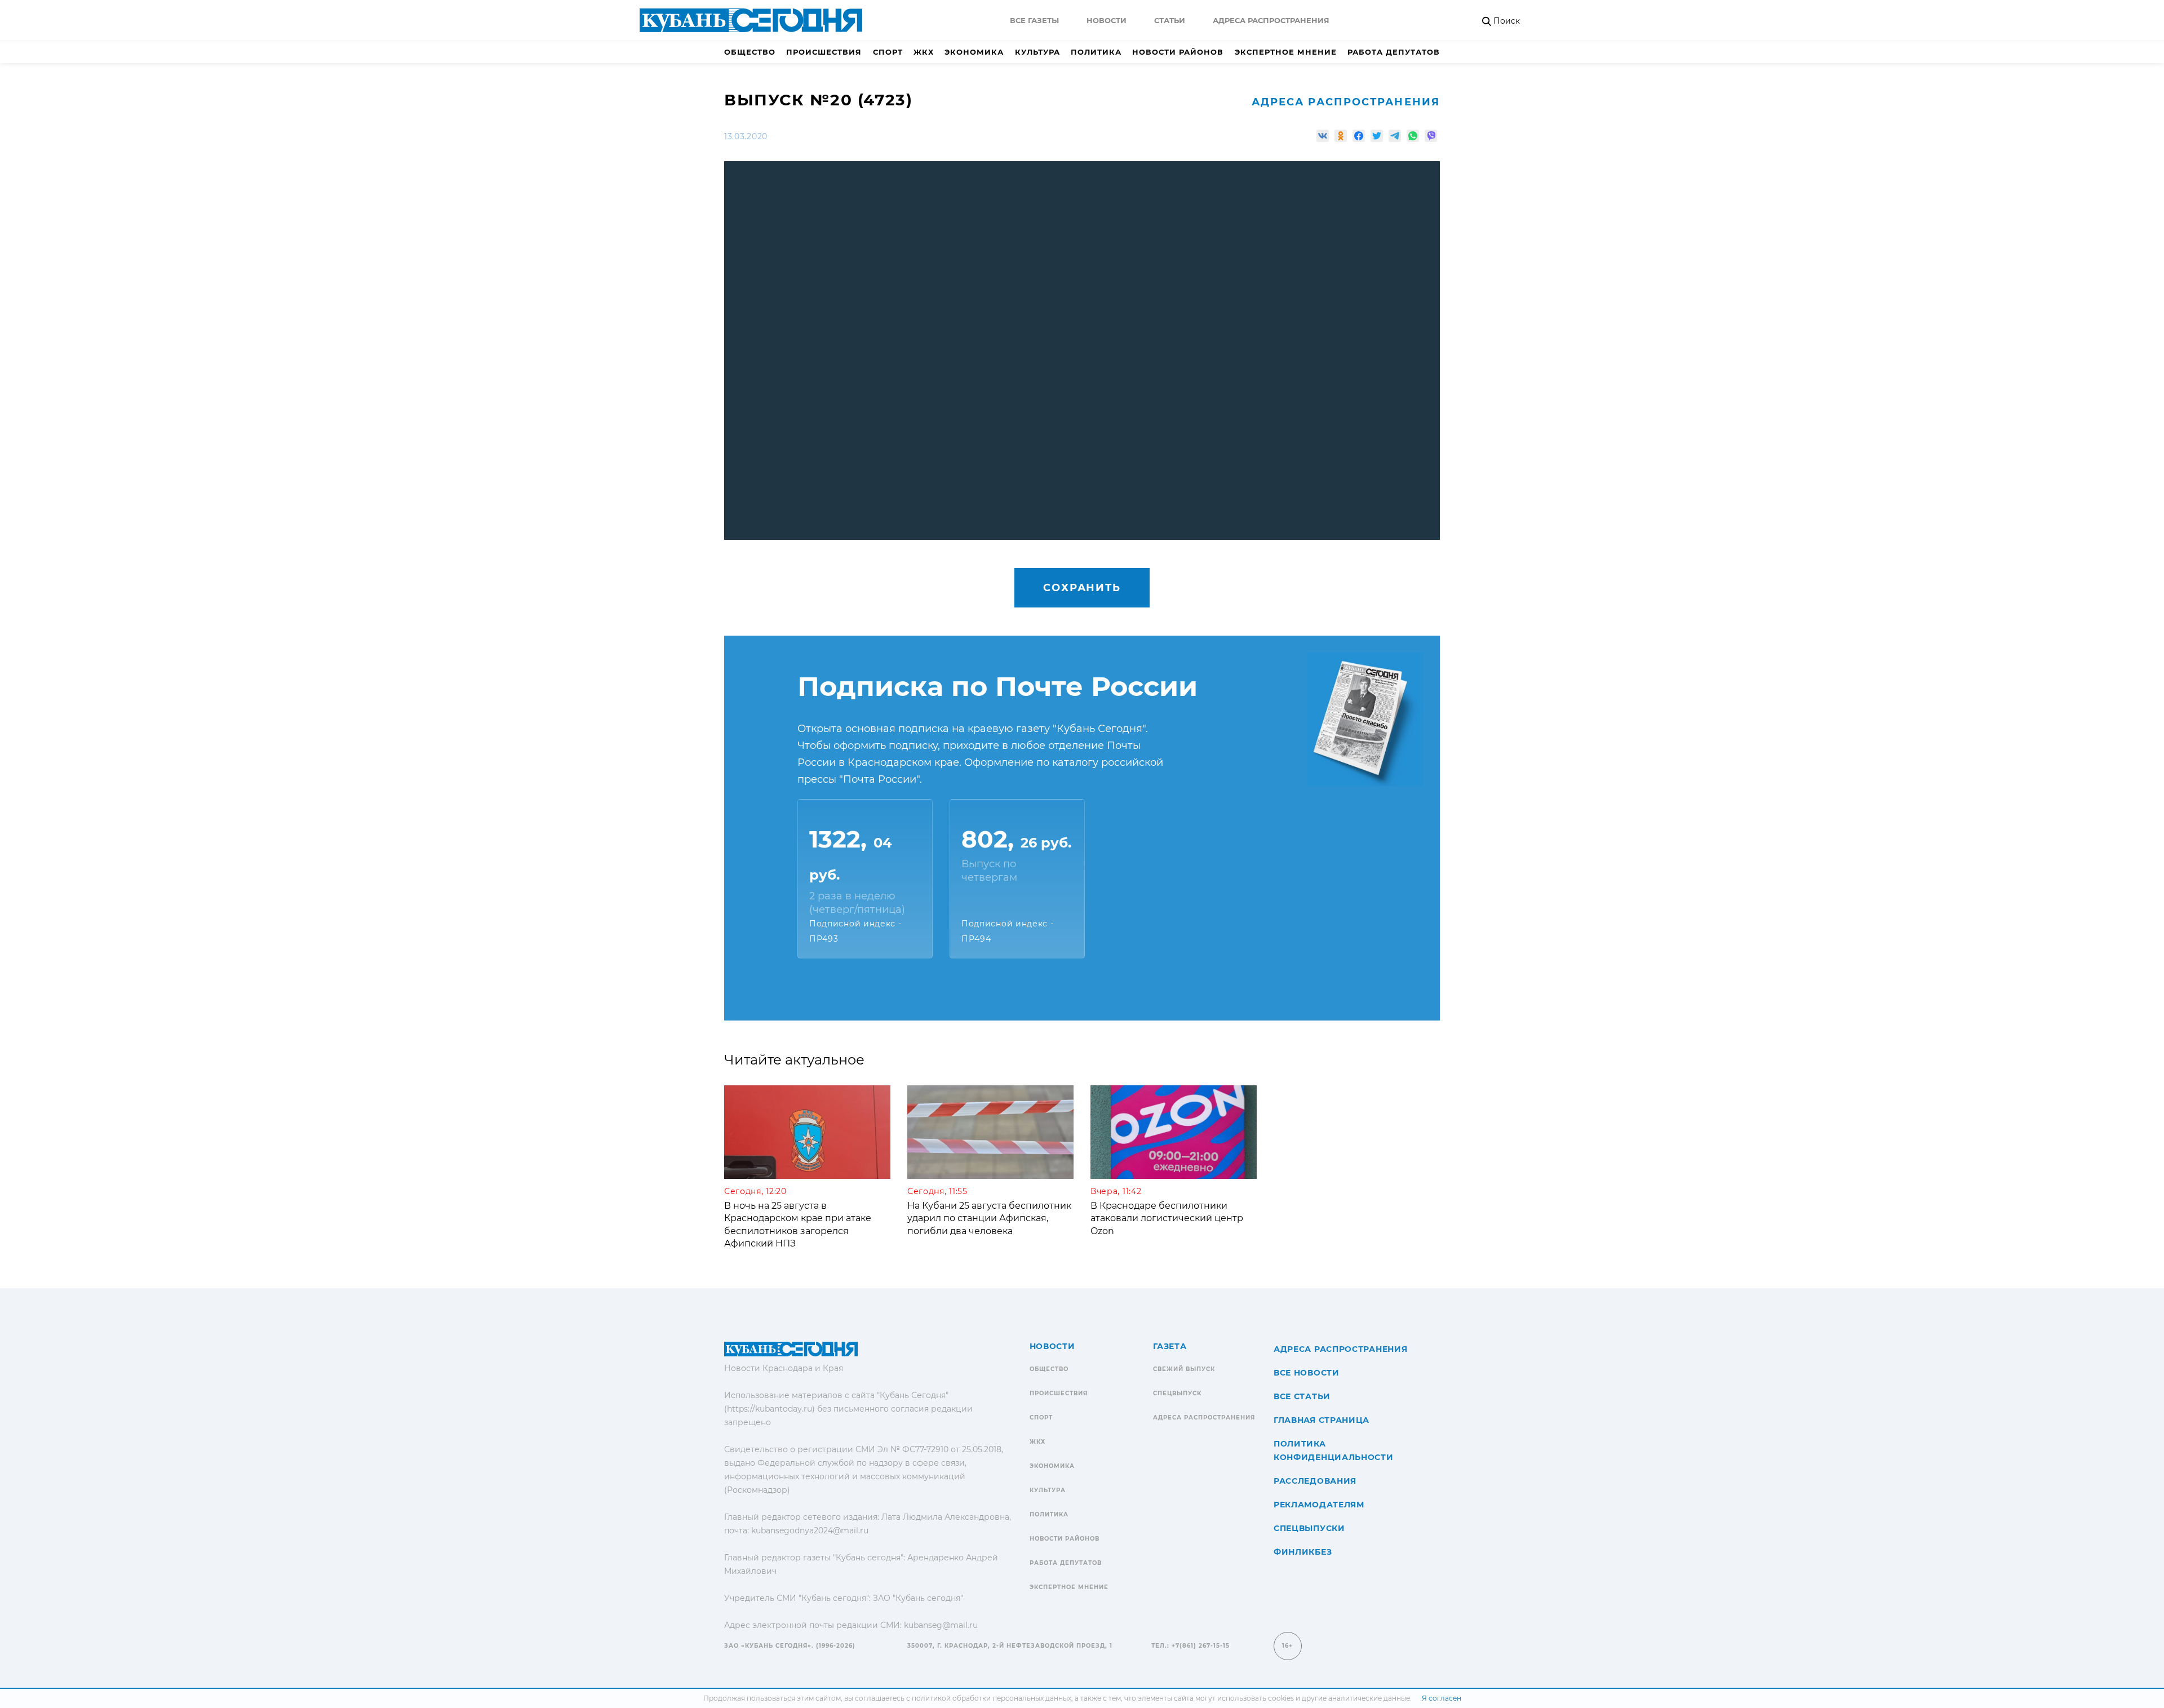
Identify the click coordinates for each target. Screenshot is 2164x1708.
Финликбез (1303, 1552)
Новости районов (1178, 52)
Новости (1107, 20)
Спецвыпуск (1177, 1393)
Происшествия (824, 52)
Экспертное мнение (1286, 52)
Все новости (1307, 1373)
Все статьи (1302, 1396)
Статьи (1170, 20)
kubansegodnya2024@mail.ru (810, 1530)
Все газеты (1034, 20)
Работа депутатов (1394, 52)
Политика (1096, 52)
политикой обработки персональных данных (992, 1698)
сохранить (1082, 588)
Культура (1037, 52)
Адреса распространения (1271, 20)
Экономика (974, 52)
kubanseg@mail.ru (941, 1625)
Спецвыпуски (1309, 1528)
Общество (750, 52)
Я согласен (1442, 1698)
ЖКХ (924, 52)
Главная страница (1322, 1420)
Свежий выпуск (1184, 1369)
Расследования (1315, 1481)
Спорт (888, 52)
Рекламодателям (1319, 1505)
